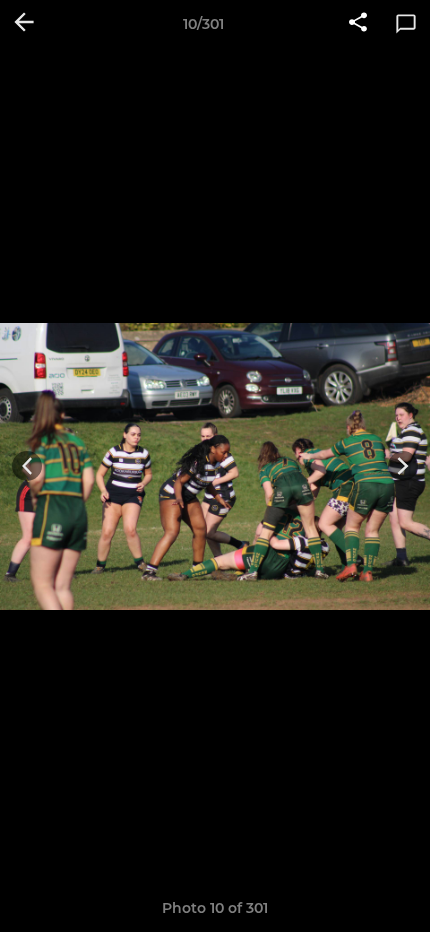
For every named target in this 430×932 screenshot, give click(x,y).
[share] (358, 24)
